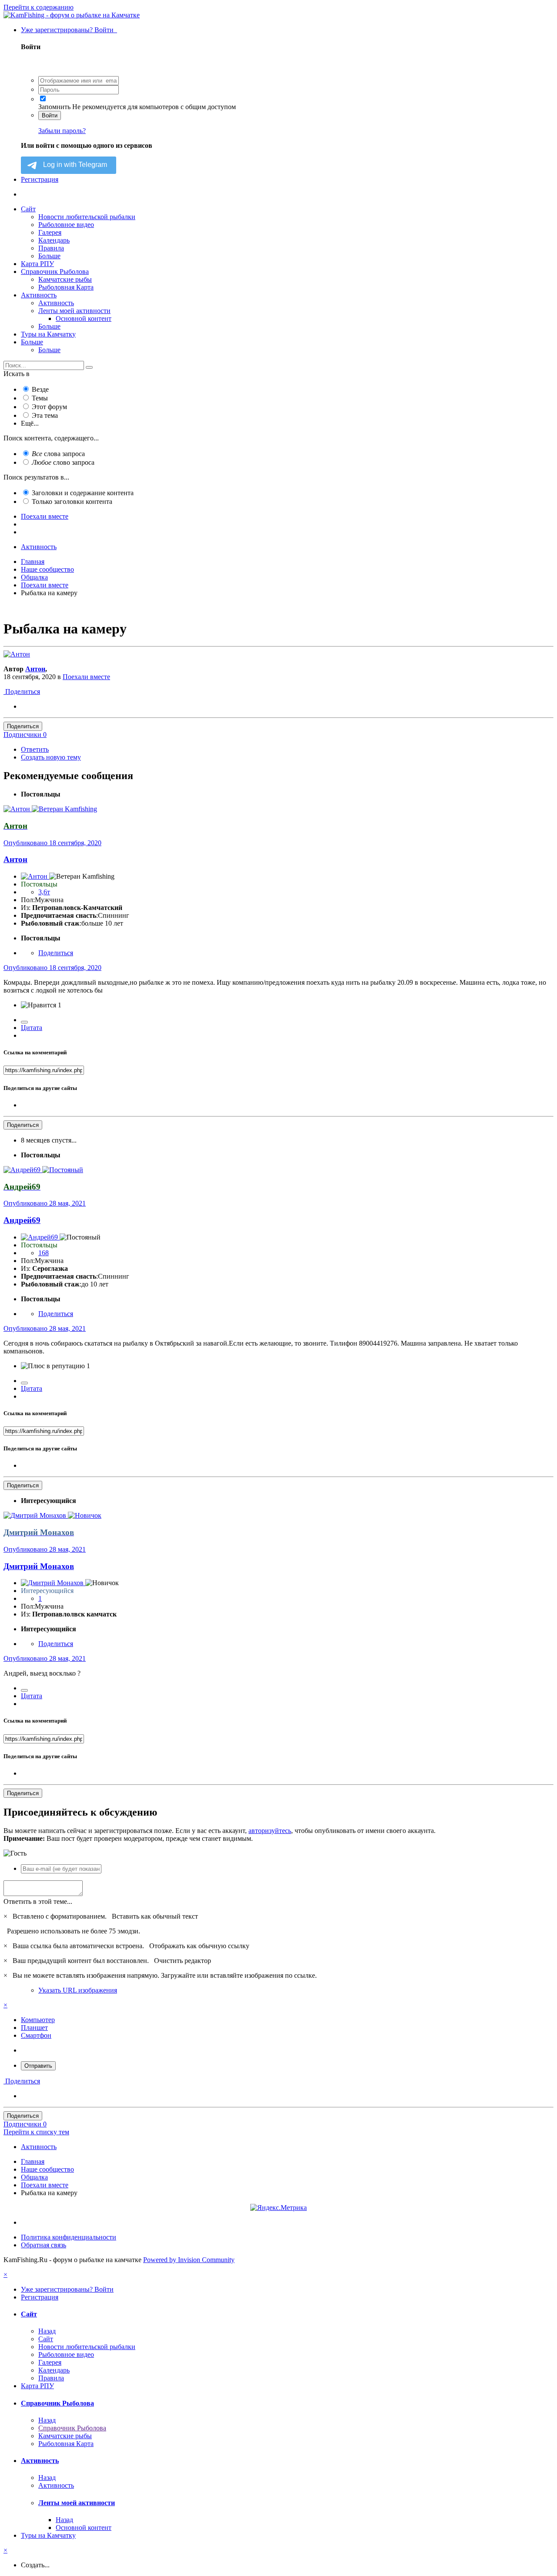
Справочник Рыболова (55, 272)
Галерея (50, 232)
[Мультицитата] (24, 1022)
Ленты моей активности (74, 311)
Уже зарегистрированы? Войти (69, 30)
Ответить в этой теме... (38, 1901)
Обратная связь (44, 2245)
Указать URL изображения (78, 1990)
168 (44, 1253)
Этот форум (49, 407)
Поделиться (22, 691)
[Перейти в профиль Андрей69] (23, 1170)
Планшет (34, 2028)
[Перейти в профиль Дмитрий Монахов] (36, 1515)
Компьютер (38, 2020)
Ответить (35, 749)
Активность (39, 295)
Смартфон (36, 2035)
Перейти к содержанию (39, 7)
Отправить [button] (38, 2066)
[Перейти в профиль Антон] (17, 654)
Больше (49, 256)
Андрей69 (22, 1220)
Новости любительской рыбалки (87, 217)
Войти (50, 115)
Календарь (54, 240)
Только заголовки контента (72, 502)
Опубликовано (52, 843)
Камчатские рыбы (65, 279)
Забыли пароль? (62, 131)
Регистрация (40, 179)
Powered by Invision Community (189, 2260)
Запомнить (54, 107)
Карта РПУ (37, 264)
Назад (47, 2331)
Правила (51, 248)
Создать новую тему (51, 757)
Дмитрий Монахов (39, 1566)
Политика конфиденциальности (69, 2237)
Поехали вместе (86, 677)
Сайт (28, 209)
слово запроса (63, 462)
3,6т (44, 892)
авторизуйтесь (270, 1831)
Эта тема (45, 415)
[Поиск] (89, 367)
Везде (40, 389)
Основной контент (84, 318)
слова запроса (58, 454)
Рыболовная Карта (66, 287)
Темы (40, 398)
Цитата (32, 1028)
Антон (35, 669)
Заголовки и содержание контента (83, 493)
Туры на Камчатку (48, 334)
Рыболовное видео (66, 225)
